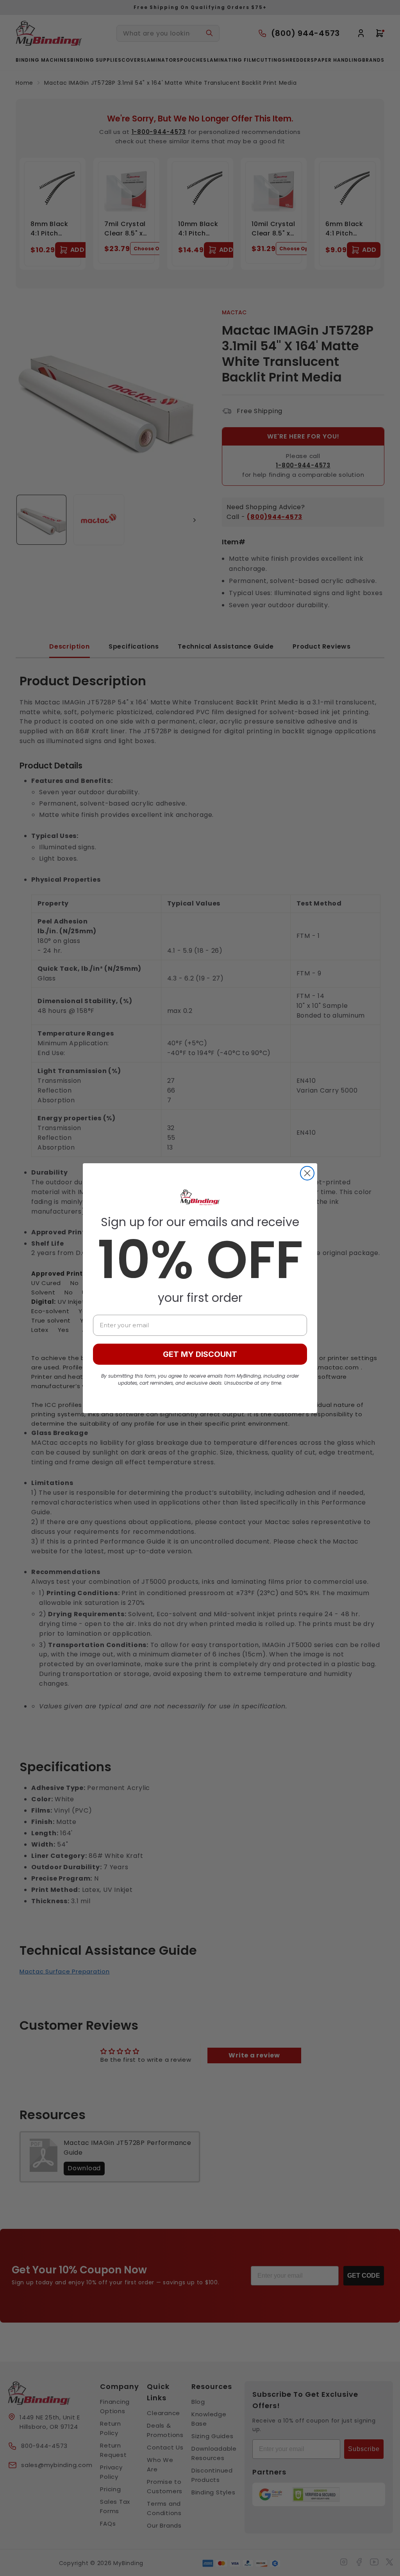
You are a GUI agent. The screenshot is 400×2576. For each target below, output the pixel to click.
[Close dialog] (307, 1173)
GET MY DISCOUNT (200, 1354)
